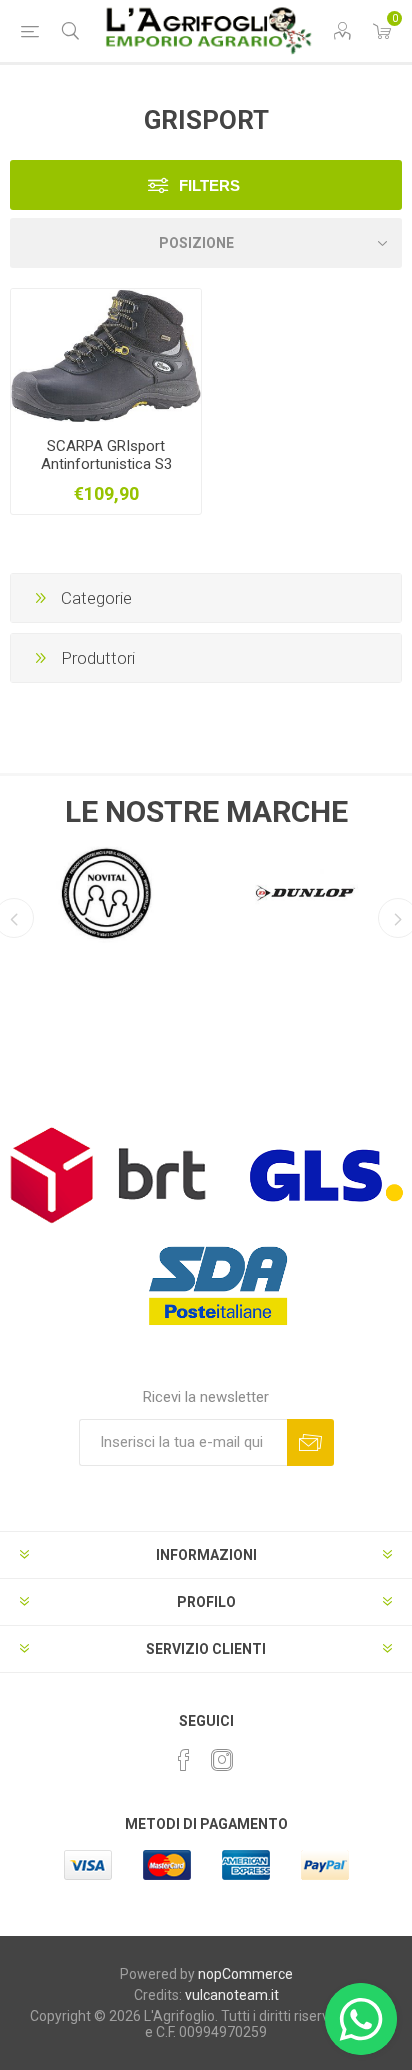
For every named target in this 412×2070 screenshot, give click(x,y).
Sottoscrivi (310, 1442)
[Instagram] (222, 1760)
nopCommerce (245, 1974)
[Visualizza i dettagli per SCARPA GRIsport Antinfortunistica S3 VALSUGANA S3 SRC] (106, 355)
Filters (209, 185)
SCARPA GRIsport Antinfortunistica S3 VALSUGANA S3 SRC (106, 464)
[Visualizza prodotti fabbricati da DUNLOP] (305, 893)
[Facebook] (184, 1760)
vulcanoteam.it (232, 1995)
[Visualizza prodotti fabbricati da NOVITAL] (106, 893)
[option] (106, 888)
